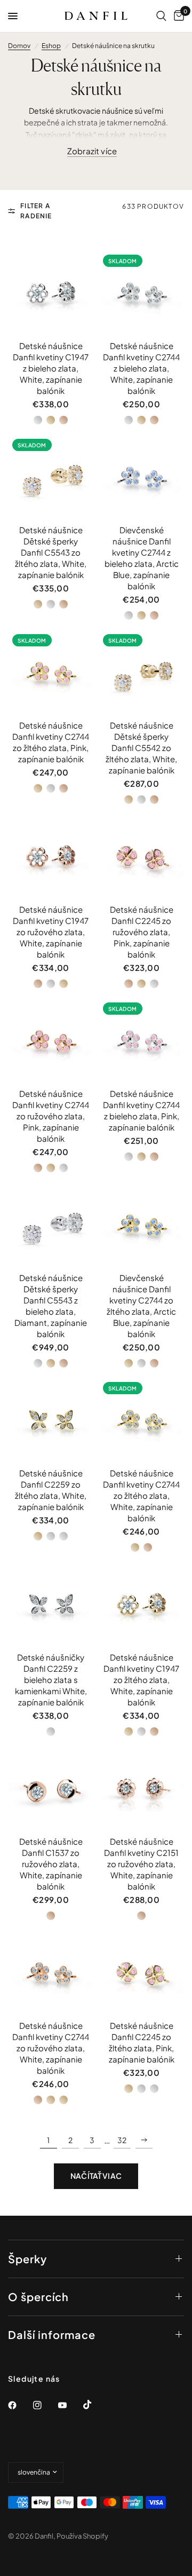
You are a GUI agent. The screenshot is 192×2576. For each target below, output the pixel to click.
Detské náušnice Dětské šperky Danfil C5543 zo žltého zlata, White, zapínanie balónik (51, 552)
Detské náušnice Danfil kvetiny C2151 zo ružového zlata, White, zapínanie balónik (141, 1864)
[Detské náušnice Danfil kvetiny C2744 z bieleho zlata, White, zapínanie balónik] (141, 293)
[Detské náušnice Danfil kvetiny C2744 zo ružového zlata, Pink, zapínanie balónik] (51, 1041)
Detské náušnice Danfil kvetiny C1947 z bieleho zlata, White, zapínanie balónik (51, 368)
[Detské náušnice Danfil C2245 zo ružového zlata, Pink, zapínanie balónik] (141, 857)
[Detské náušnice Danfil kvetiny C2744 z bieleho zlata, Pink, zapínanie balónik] (141, 1041)
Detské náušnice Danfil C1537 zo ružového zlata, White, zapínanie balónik (51, 1864)
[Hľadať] (161, 16)
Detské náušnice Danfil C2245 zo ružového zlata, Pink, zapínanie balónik (142, 932)
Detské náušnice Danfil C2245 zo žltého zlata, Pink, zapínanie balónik (142, 2042)
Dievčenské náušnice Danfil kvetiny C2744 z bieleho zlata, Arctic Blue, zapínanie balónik (142, 558)
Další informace (52, 2334)
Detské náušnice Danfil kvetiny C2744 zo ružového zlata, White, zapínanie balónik (51, 2048)
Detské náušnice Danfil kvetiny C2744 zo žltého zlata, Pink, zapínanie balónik (51, 742)
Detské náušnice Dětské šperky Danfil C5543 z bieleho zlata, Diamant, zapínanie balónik (51, 1306)
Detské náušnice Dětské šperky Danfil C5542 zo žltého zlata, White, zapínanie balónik (141, 748)
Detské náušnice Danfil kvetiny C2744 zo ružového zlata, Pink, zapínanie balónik (51, 1116)
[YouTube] (70, 2405)
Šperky (27, 2259)
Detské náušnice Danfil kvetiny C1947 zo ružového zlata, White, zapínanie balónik (51, 932)
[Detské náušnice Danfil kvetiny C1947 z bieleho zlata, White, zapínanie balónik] (51, 293)
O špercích (38, 2297)
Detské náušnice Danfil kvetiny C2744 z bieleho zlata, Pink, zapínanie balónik (141, 1110)
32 (122, 2140)
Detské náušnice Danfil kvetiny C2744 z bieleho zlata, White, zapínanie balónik (141, 368)
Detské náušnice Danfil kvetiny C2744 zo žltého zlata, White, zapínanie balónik (141, 1495)
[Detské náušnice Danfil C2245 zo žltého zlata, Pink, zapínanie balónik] (141, 1973)
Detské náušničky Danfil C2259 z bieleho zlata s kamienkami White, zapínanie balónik (51, 1680)
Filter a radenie (36, 211)
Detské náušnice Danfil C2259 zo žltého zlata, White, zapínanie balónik (51, 1490)
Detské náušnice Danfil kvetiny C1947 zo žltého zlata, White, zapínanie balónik (141, 1680)
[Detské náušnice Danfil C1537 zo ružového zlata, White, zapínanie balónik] (51, 1789)
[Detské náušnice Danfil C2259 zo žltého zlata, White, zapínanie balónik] (51, 1420)
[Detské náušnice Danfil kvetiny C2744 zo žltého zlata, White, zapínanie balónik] (141, 1420)
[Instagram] (45, 2405)
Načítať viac (96, 2176)
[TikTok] (95, 2405)
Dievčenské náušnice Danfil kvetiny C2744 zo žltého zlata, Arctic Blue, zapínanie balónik (141, 1306)
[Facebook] (20, 2405)
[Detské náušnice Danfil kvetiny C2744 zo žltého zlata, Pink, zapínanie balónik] (51, 673)
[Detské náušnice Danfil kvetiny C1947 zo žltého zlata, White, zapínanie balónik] (141, 1605)
